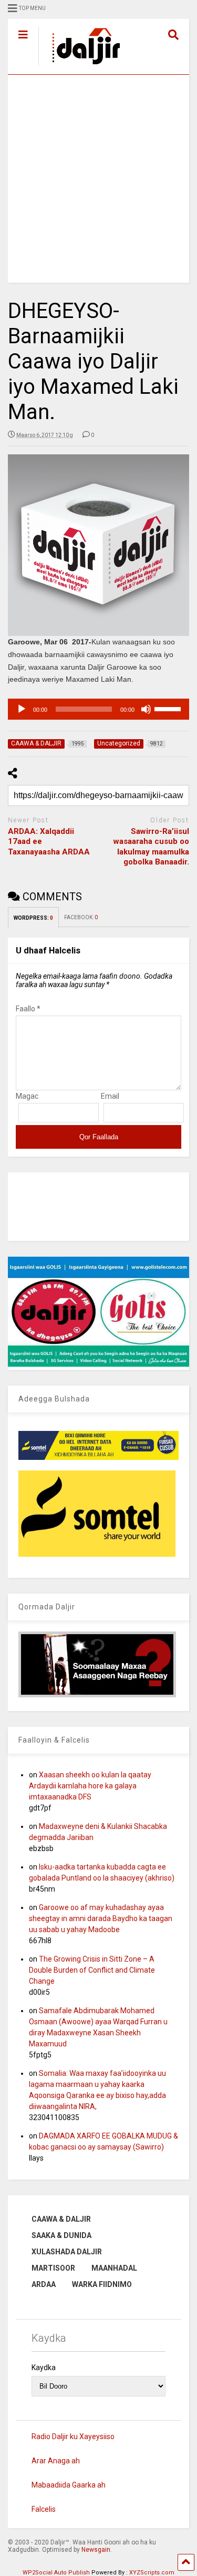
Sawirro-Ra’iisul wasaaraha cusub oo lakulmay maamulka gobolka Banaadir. (151, 847)
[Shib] (146, 709)
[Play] (22, 709)
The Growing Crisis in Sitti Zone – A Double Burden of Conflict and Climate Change (92, 1970)
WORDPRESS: (33, 918)
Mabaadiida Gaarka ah (69, 2485)
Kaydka (44, 2368)
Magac (27, 1096)
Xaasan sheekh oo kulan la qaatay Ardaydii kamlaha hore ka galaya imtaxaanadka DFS (90, 1786)
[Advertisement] (98, 179)
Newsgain (96, 2550)
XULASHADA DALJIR (67, 2252)
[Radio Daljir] (80, 66)
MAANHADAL (114, 2268)
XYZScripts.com (152, 2573)
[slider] (169, 708)
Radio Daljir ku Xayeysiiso (73, 2436)
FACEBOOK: (81, 917)
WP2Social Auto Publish (56, 2573)
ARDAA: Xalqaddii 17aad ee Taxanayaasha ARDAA (49, 842)
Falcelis (44, 2509)
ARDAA (44, 2284)
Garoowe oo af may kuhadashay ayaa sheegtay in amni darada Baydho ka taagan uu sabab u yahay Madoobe (101, 1918)
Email (110, 1096)
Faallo (28, 1009)
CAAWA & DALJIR (61, 2219)
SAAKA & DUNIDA (61, 2235)
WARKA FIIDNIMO (102, 2284)
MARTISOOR (53, 2268)
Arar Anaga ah (56, 2461)
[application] (98, 709)
